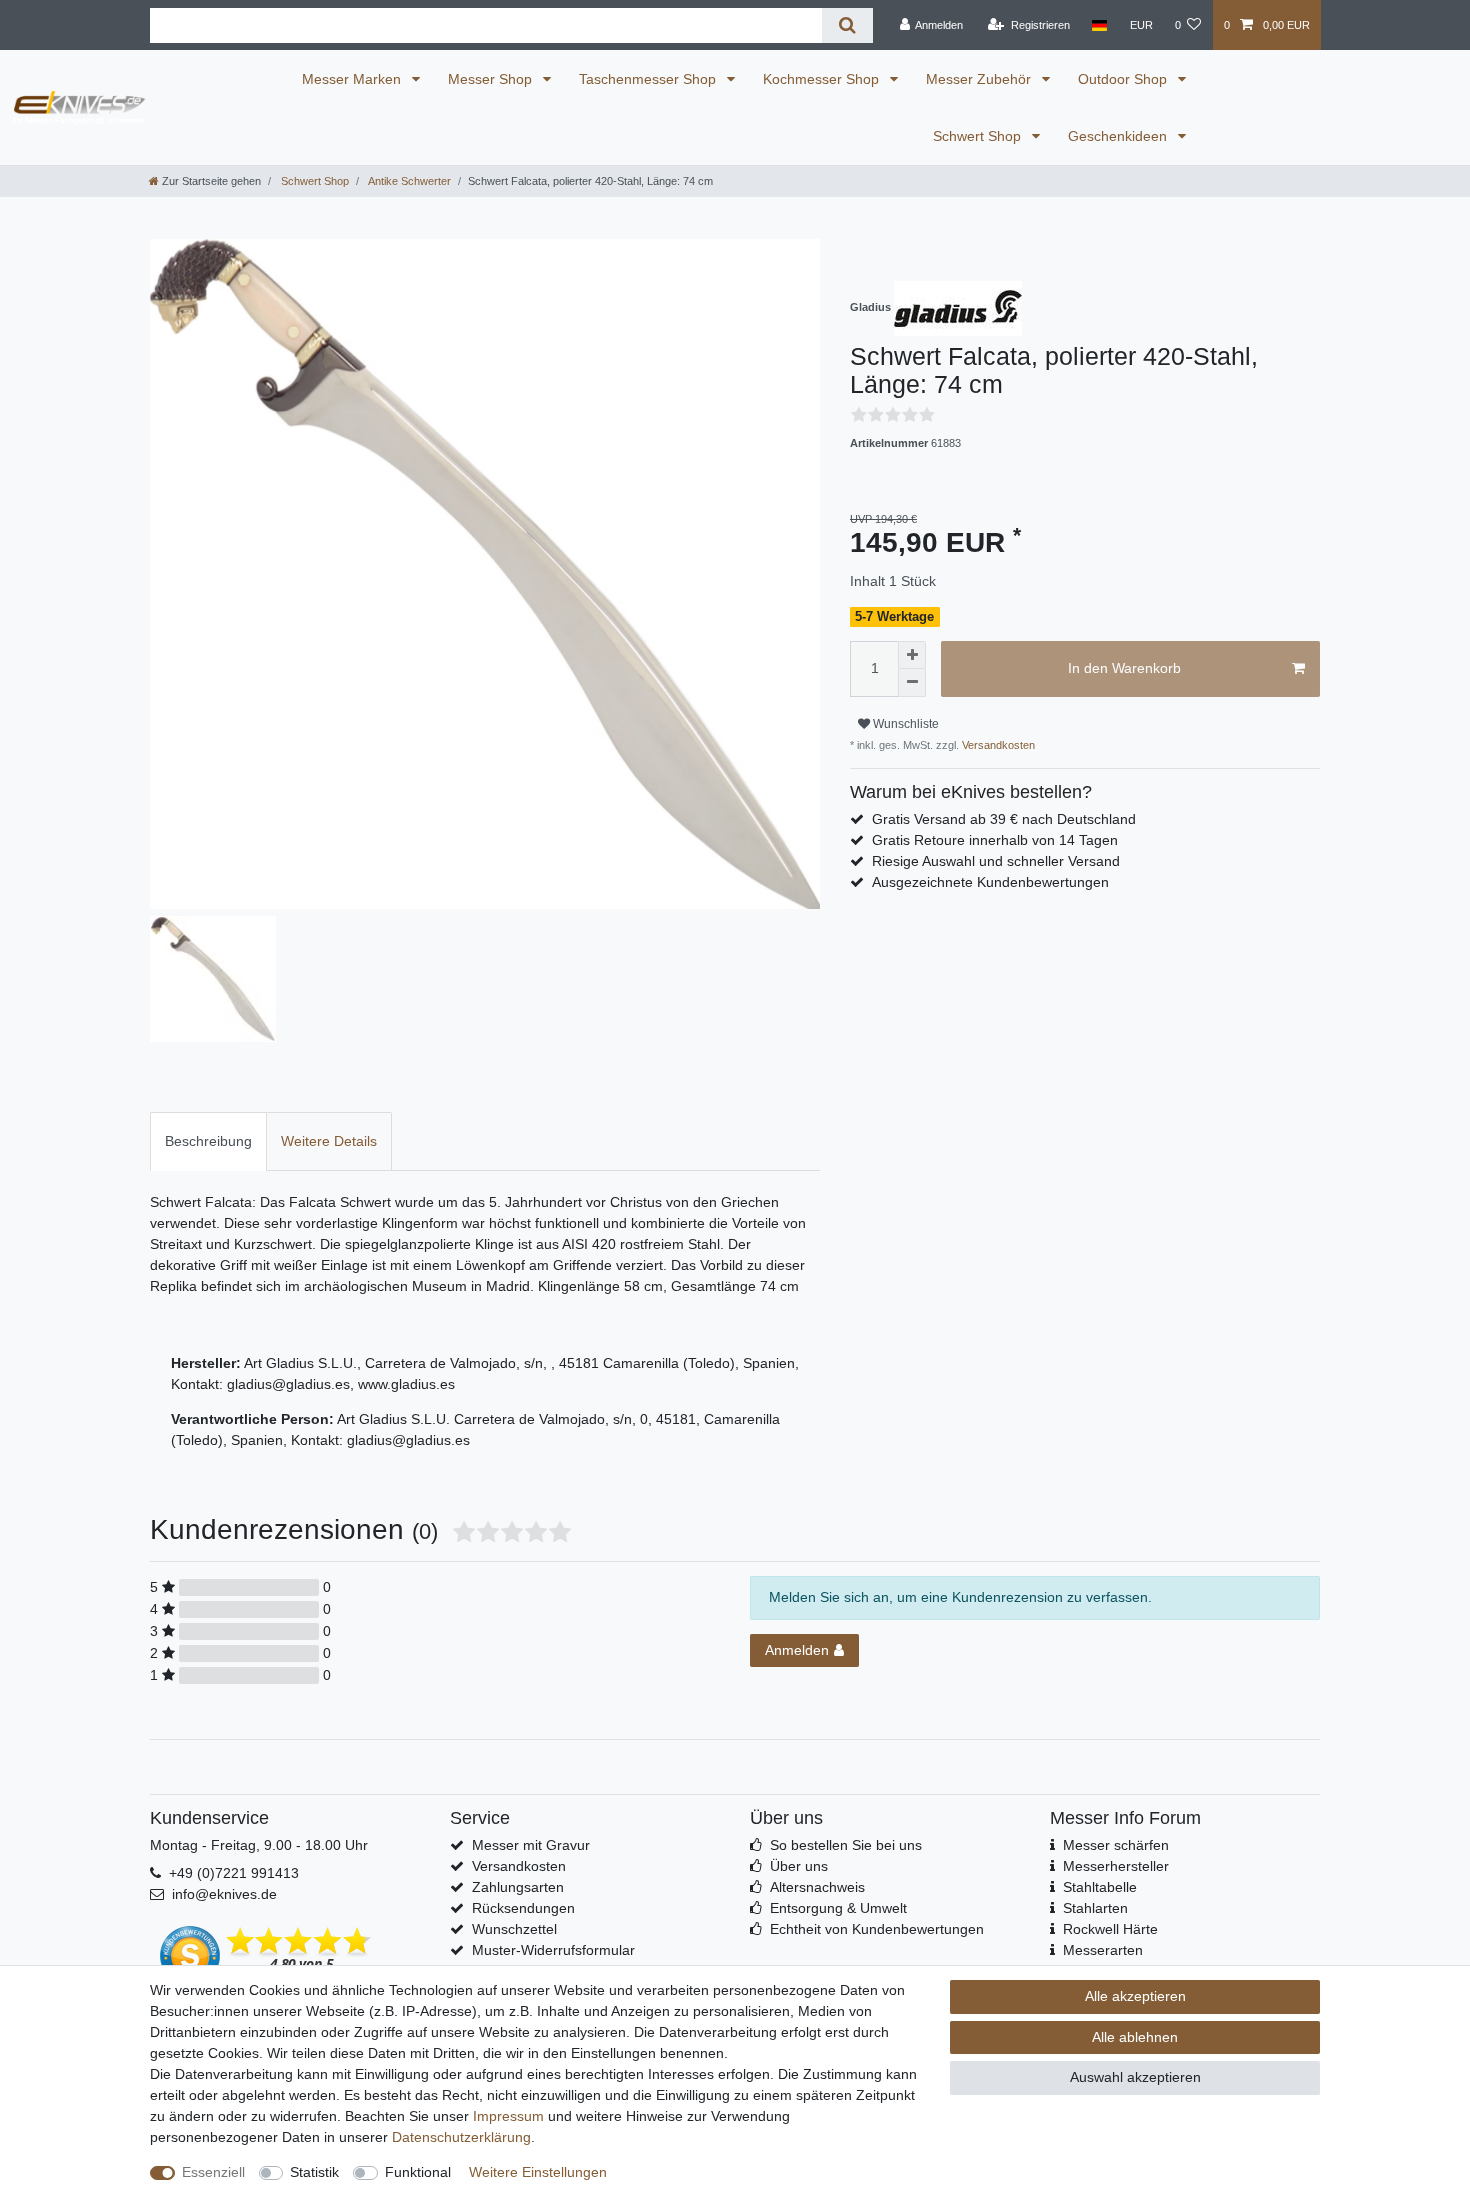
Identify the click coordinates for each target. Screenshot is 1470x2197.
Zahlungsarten (518, 1887)
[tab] (208, 1141)
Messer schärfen (1116, 1845)
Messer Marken (353, 79)
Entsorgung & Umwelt (838, 1908)
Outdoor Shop (1124, 79)
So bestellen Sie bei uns (846, 1845)
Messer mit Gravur (531, 1845)
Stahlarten (1095, 1908)
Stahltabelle (1100, 1887)
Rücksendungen (523, 1908)
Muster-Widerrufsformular (553, 1950)
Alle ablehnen (1135, 2037)
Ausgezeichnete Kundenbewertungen (990, 882)
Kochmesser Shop (823, 79)
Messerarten (1103, 1950)
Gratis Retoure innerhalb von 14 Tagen (995, 840)
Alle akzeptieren (1135, 1996)
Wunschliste (904, 724)
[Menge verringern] (912, 683)
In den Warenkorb (1124, 668)
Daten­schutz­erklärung (461, 2137)
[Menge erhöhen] (912, 655)
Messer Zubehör (980, 79)
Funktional (418, 2172)
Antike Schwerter (408, 181)
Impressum (508, 2116)
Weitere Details (329, 1141)
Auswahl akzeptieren (1135, 2077)
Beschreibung (208, 1141)
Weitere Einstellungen (538, 2172)
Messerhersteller (1116, 1866)
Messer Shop (492, 79)
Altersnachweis (817, 1887)
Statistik (314, 2172)
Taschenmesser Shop (649, 79)
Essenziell (213, 2172)
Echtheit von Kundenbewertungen (877, 1929)
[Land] (1099, 25)
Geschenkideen (1119, 136)
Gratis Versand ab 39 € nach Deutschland (1004, 819)
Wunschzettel (514, 1929)
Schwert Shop (979, 136)
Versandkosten (997, 745)
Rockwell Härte (1110, 1929)
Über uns (799, 1866)
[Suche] (847, 25)
